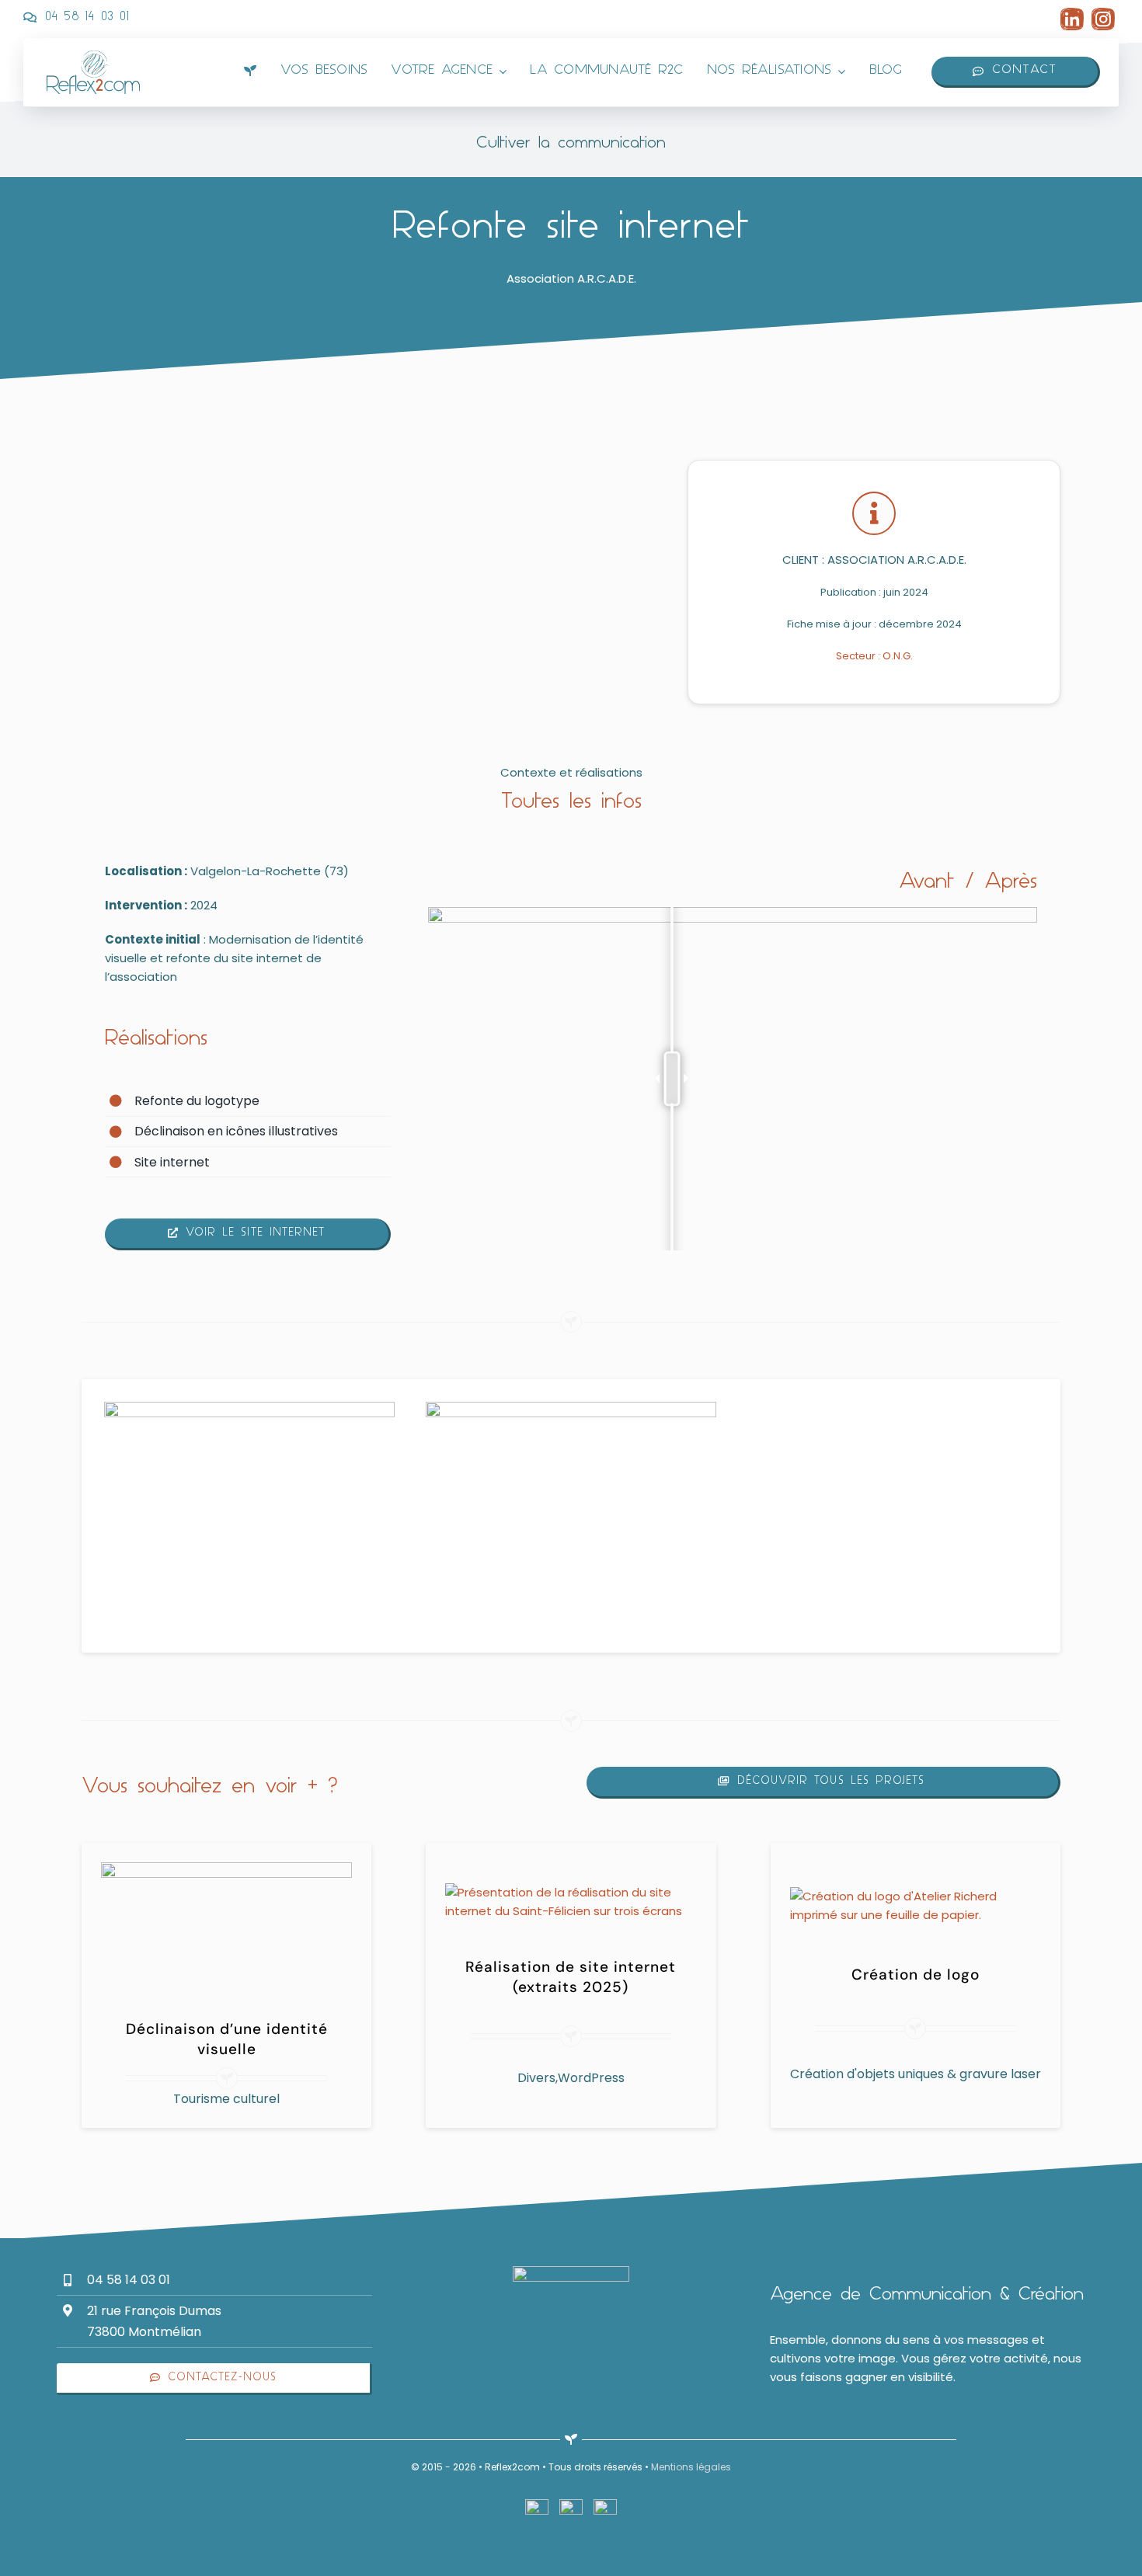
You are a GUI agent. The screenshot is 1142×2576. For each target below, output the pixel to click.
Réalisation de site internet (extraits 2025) (571, 1977)
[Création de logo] (916, 1896)
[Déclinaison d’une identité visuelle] (226, 1871)
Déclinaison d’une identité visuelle (227, 2039)
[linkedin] (1072, 14)
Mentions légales (691, 2467)
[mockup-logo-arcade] (571, 1408)
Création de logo (916, 1975)
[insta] (1103, 14)
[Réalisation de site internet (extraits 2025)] (571, 1892)
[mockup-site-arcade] (249, 1408)
